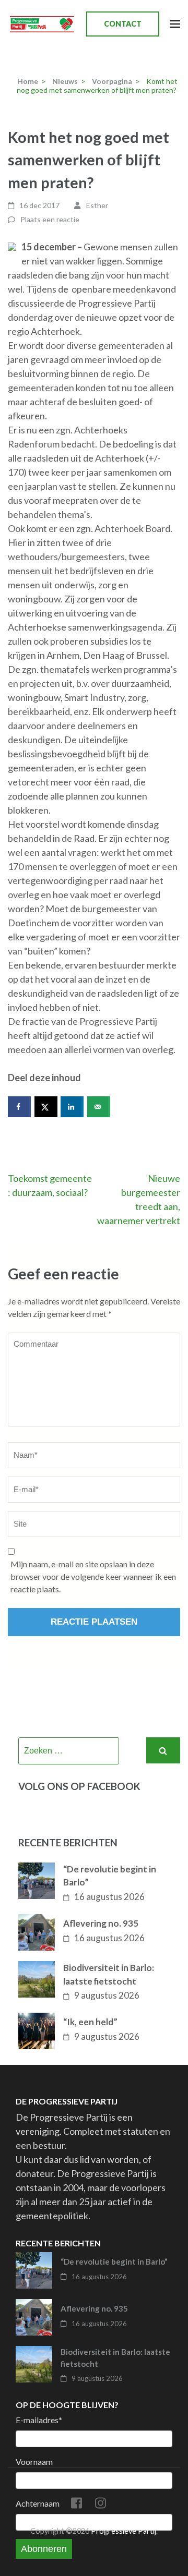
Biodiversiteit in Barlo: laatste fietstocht (109, 1974)
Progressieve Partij (124, 2531)
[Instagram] (101, 2505)
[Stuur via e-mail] (99, 1107)
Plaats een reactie (50, 219)
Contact (123, 24)
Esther (97, 205)
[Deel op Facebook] (19, 1107)
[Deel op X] (46, 1107)
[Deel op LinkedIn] (72, 1107)
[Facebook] (77, 2505)
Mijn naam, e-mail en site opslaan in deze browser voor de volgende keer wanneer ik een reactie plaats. (93, 1576)
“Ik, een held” (90, 2022)
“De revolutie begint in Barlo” (110, 1876)
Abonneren (44, 2549)
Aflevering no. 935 (101, 1923)
